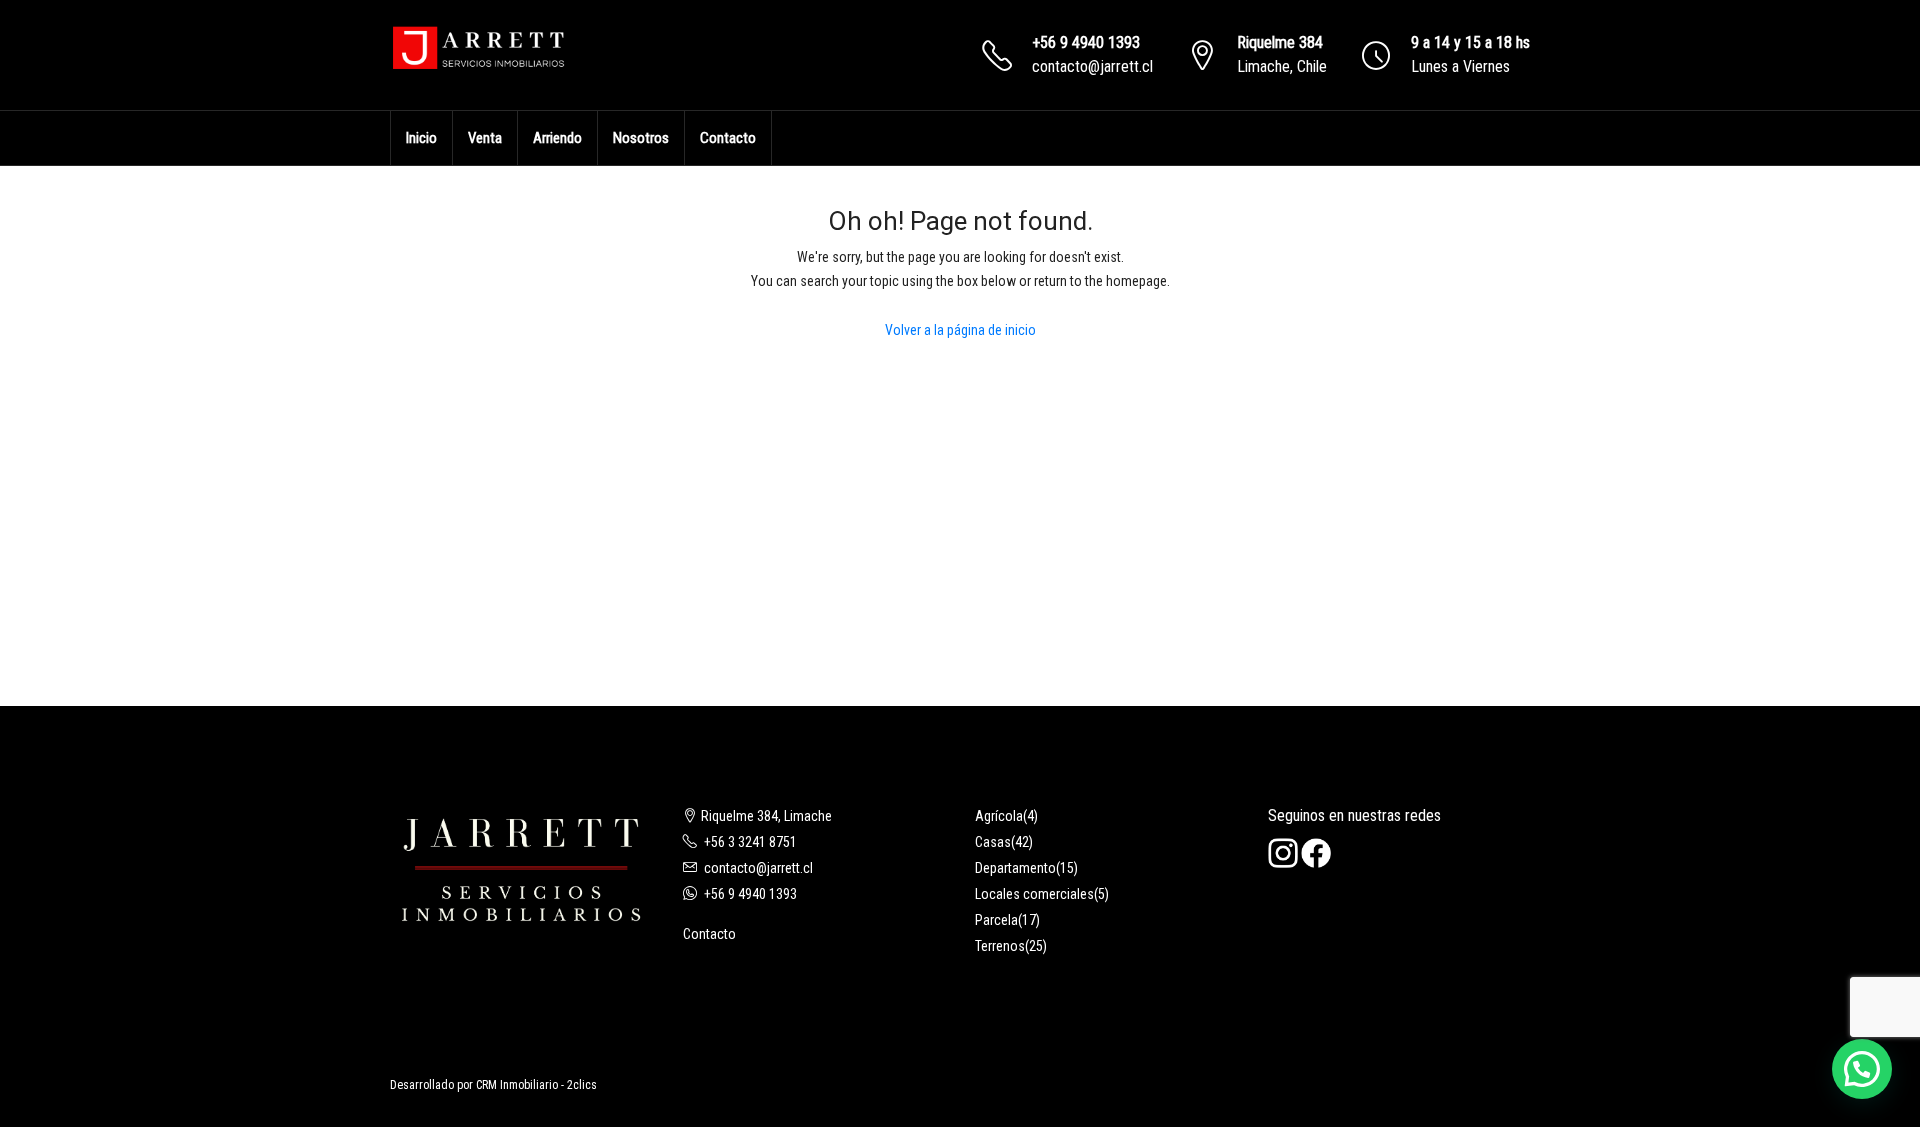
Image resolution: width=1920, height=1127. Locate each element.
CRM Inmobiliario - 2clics (536, 1085)
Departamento (1015, 868)
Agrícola (999, 816)
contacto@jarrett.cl (1092, 66)
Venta (485, 138)
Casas (993, 842)
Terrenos (1000, 946)
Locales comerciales (1034, 894)
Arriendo (557, 138)
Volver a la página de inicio (960, 330)
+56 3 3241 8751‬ (750, 842)
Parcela (996, 920)
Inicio (421, 138)
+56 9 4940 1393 (1086, 42)
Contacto (728, 138)
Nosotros (641, 138)
